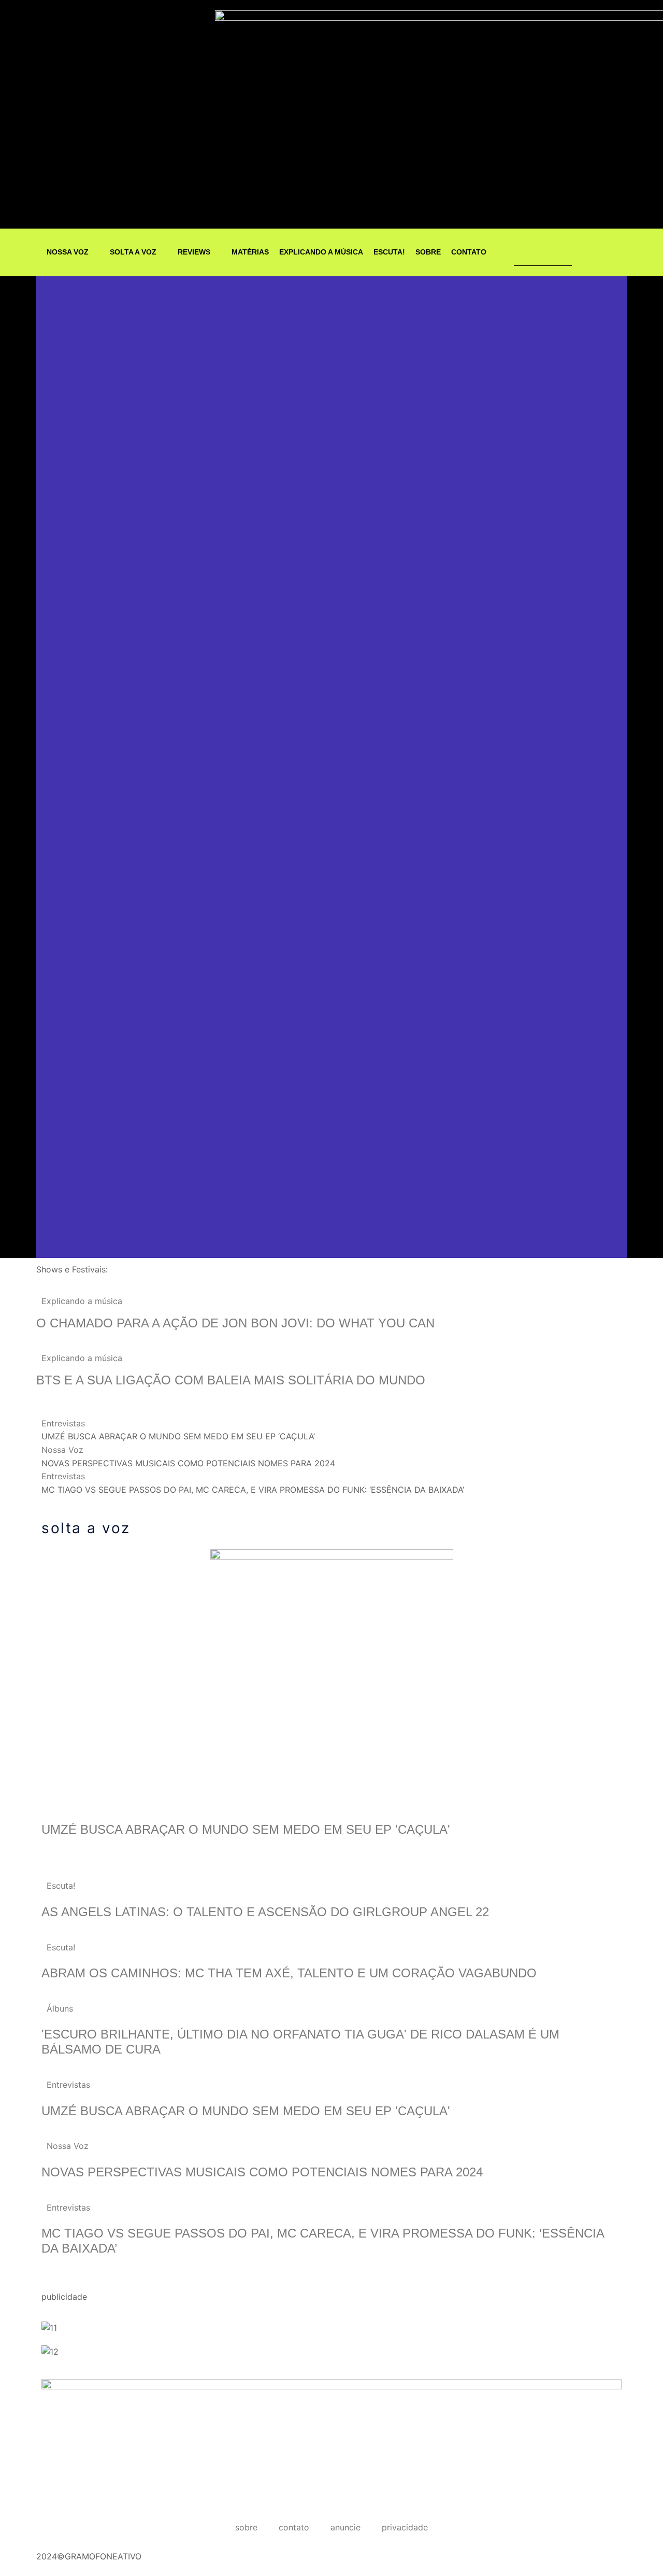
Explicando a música (82, 1301)
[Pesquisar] (551, 252)
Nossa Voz (62, 1450)
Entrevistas (63, 1423)
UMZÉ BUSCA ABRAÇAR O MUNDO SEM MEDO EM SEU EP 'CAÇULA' (246, 1829)
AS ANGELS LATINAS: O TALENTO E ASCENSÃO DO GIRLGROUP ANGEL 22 (265, 1912)
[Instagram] (584, 252)
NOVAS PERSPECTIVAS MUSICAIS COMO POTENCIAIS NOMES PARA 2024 (264, 2172)
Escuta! (61, 1886)
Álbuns (60, 2008)
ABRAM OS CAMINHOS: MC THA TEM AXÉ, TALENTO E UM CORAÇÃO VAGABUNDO (289, 1973)
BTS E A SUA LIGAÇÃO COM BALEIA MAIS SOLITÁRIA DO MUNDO (233, 1380)
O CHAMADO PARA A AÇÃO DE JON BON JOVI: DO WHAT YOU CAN (235, 1323)
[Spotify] (604, 252)
